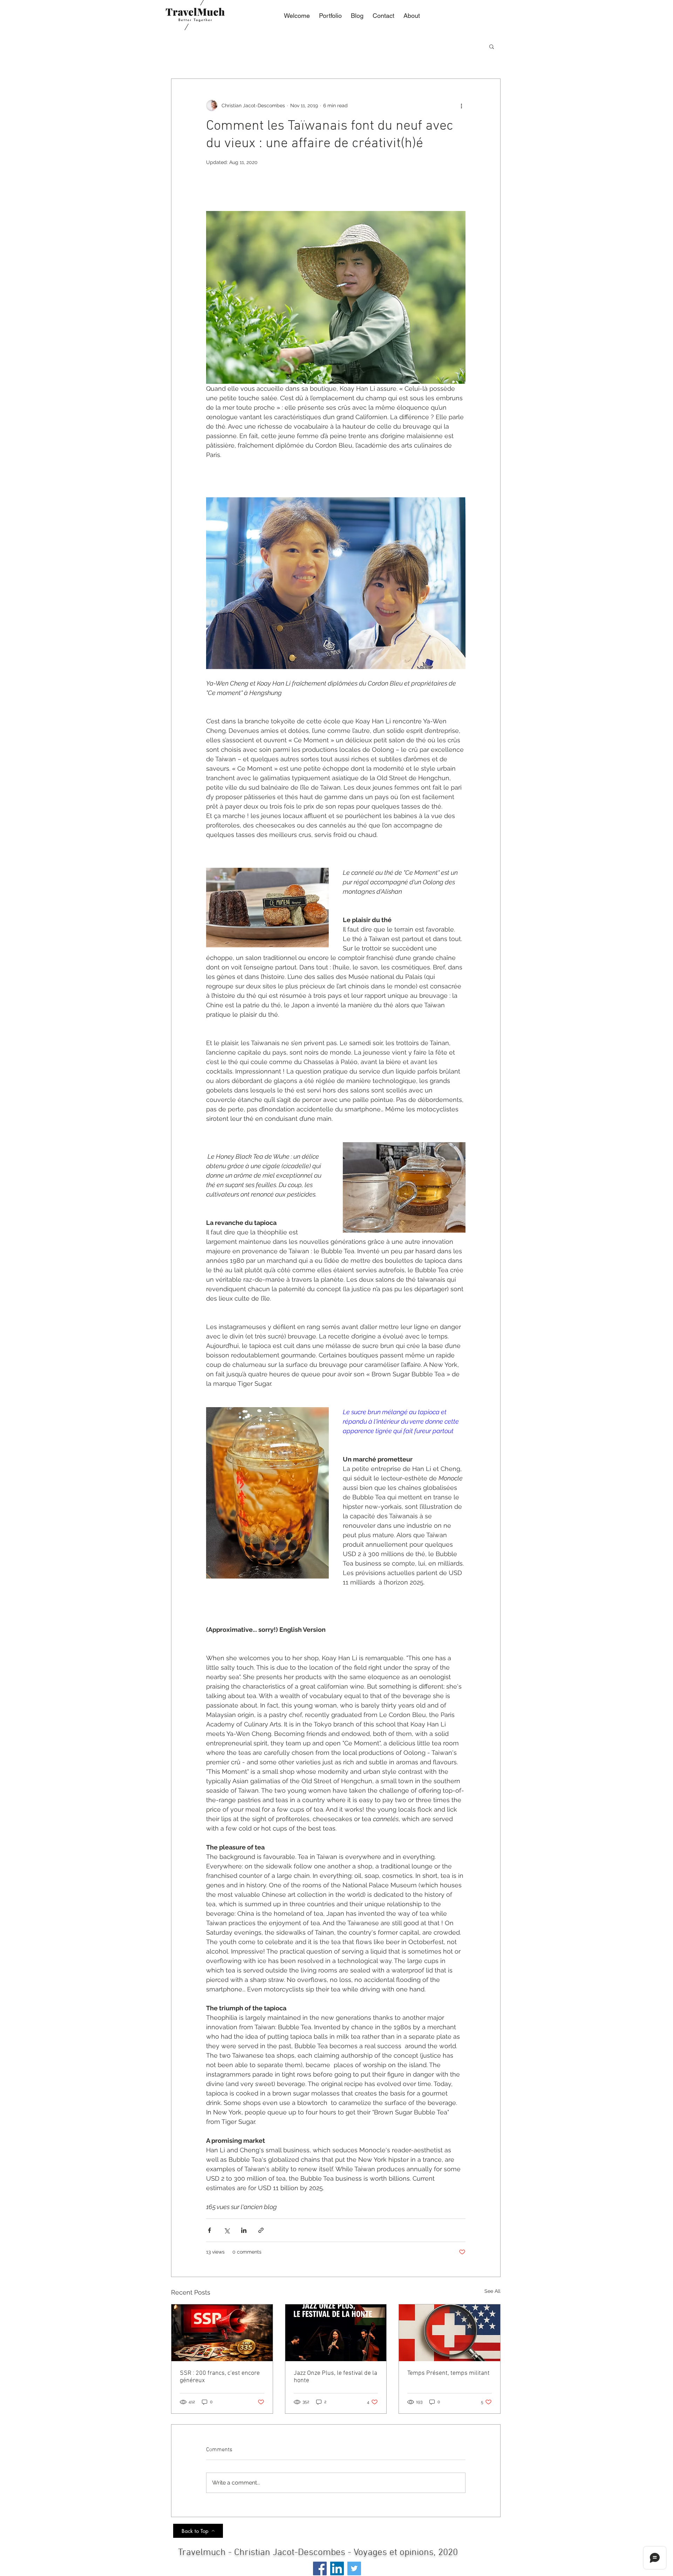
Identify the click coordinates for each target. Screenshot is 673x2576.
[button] (492, 46)
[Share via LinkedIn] (244, 2230)
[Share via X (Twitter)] (227, 2230)
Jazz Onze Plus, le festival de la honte (335, 2377)
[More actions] (461, 105)
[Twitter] (354, 2568)
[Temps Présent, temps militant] (450, 2333)
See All (492, 2291)
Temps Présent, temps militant (448, 2373)
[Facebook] (320, 2568)
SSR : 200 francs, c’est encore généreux (220, 2377)
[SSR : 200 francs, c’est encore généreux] (222, 2333)
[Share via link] (261, 2230)
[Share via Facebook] (209, 2230)
